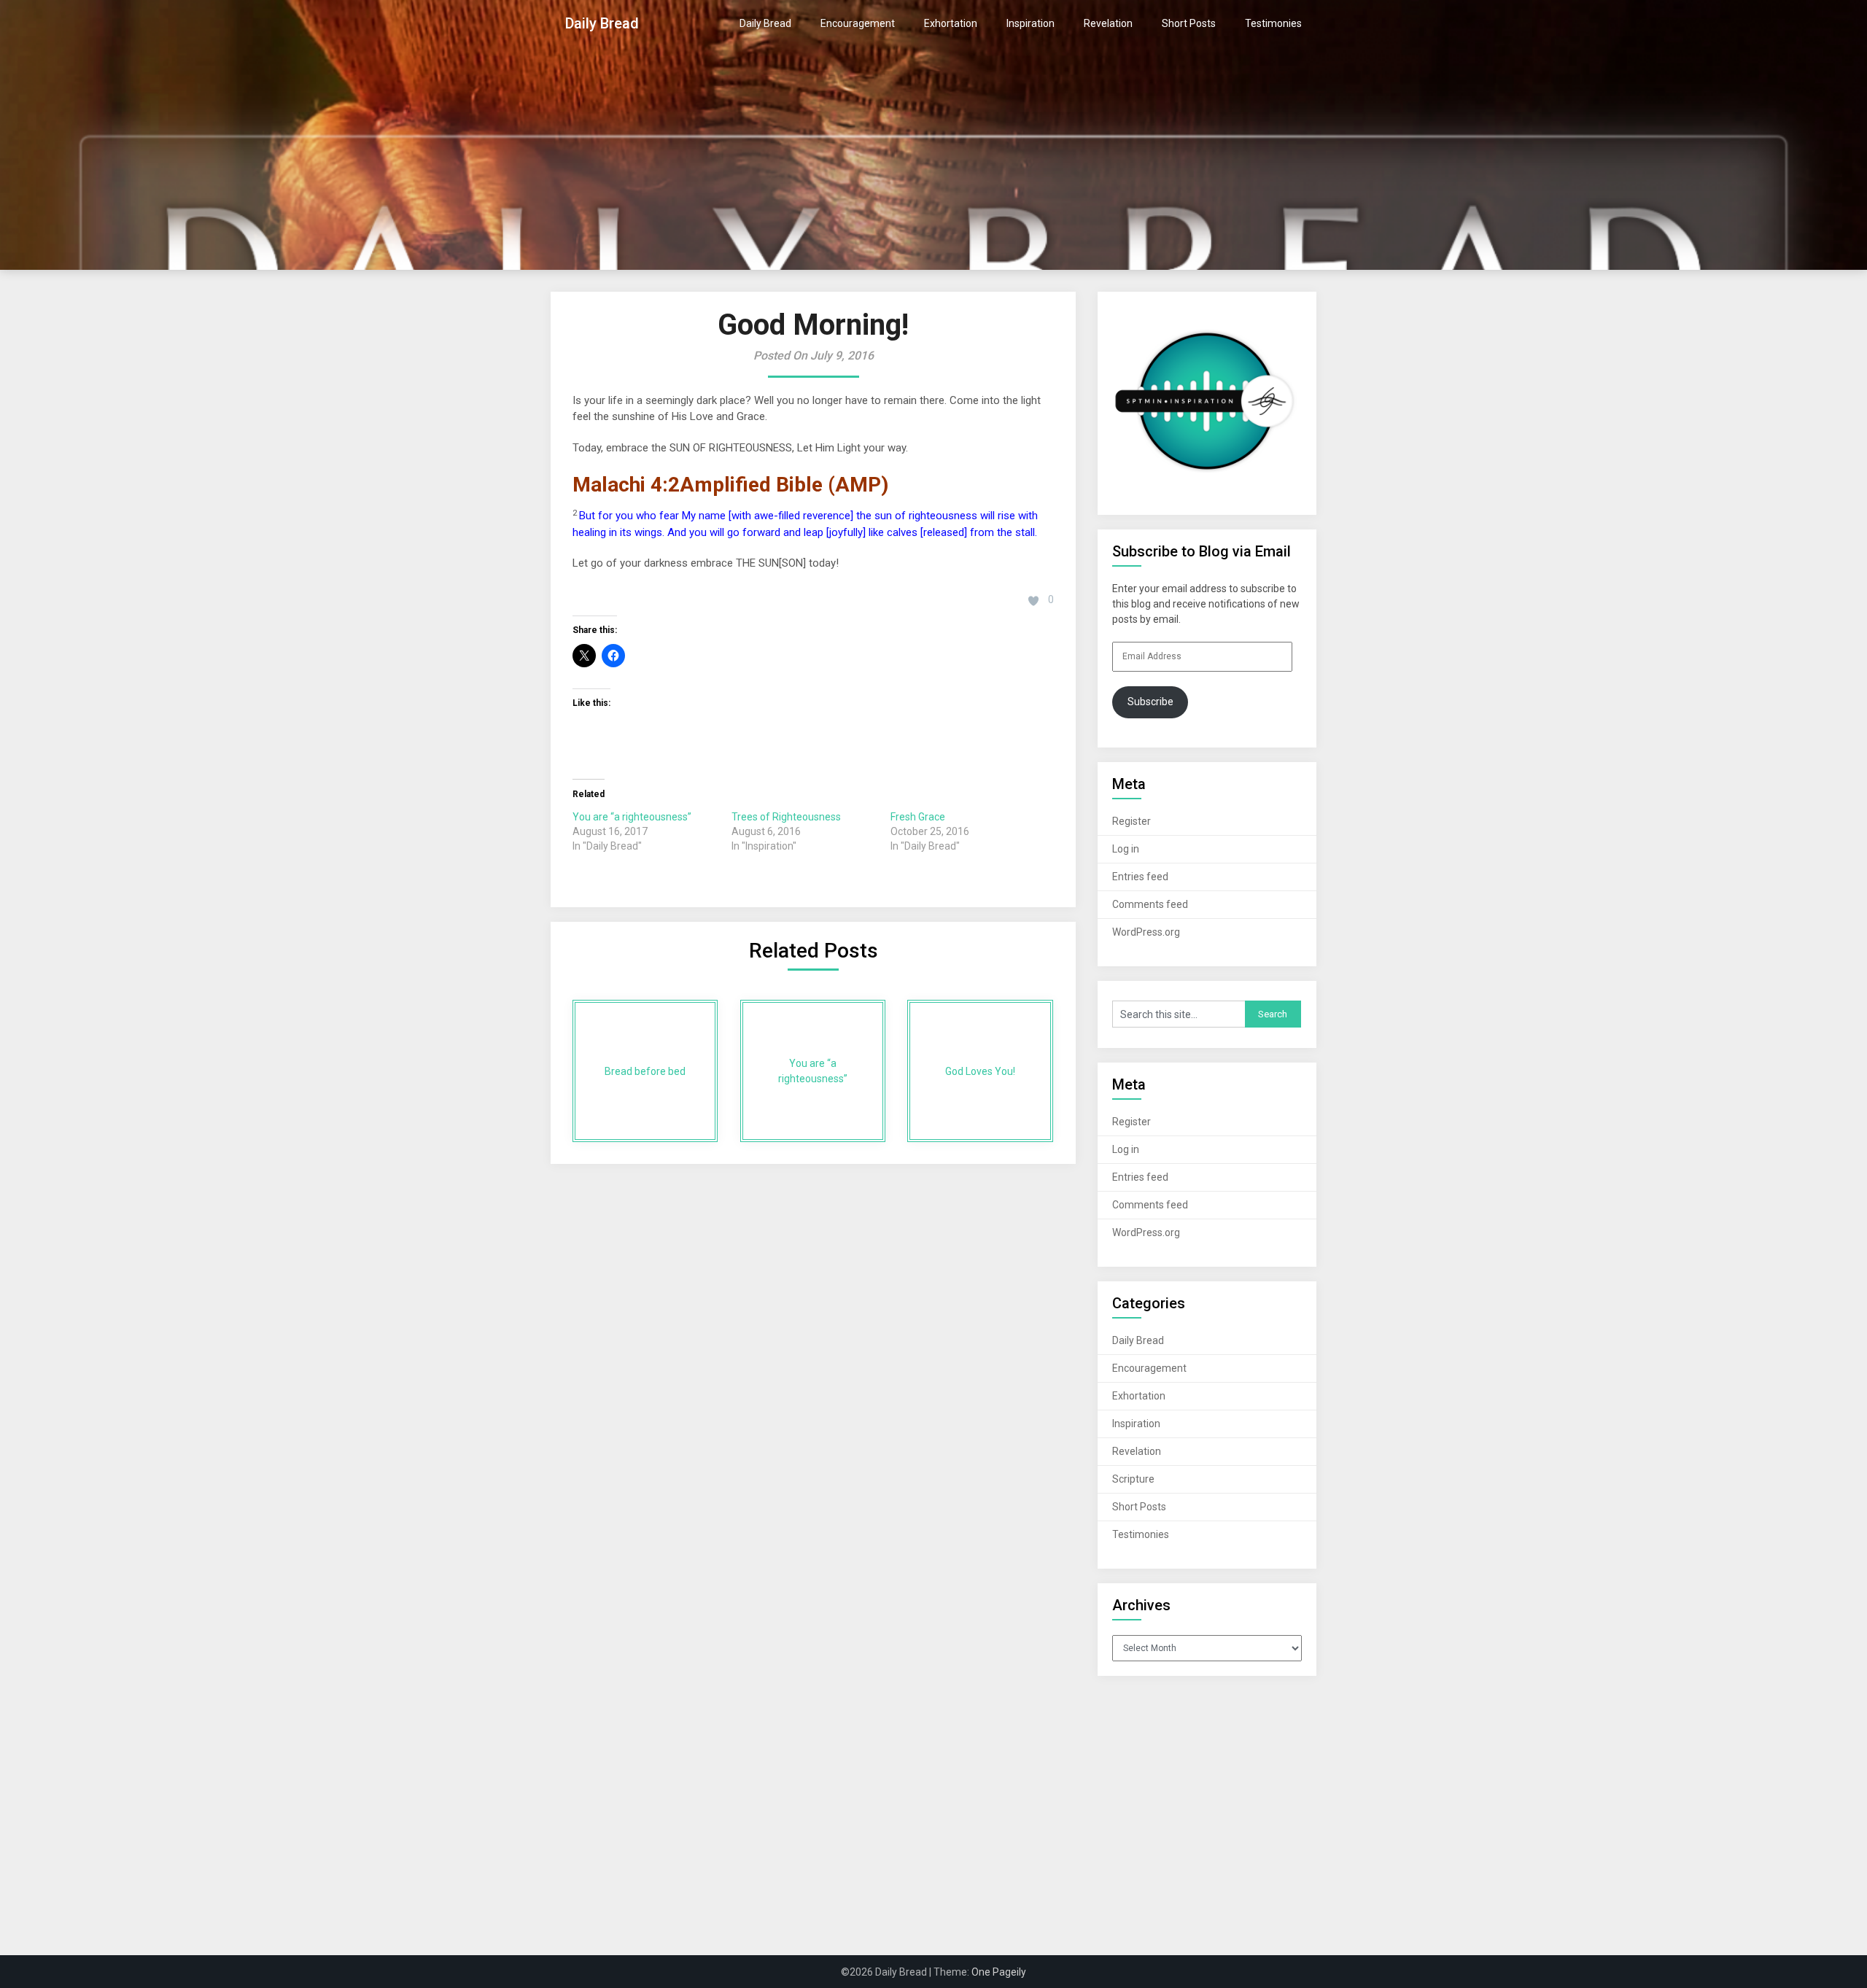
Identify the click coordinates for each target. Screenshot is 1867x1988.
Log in (1126, 849)
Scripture (1133, 1479)
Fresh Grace (918, 817)
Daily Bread (602, 23)
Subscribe (1150, 702)
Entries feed (1140, 877)
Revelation (1108, 23)
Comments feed (1150, 904)
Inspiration (1030, 23)
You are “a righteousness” (632, 817)
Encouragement (858, 23)
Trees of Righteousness (786, 817)
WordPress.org (1146, 932)
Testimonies (1273, 23)
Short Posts (1189, 23)
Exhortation (951, 23)
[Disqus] (813, 1354)
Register (1132, 821)
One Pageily (999, 1972)
